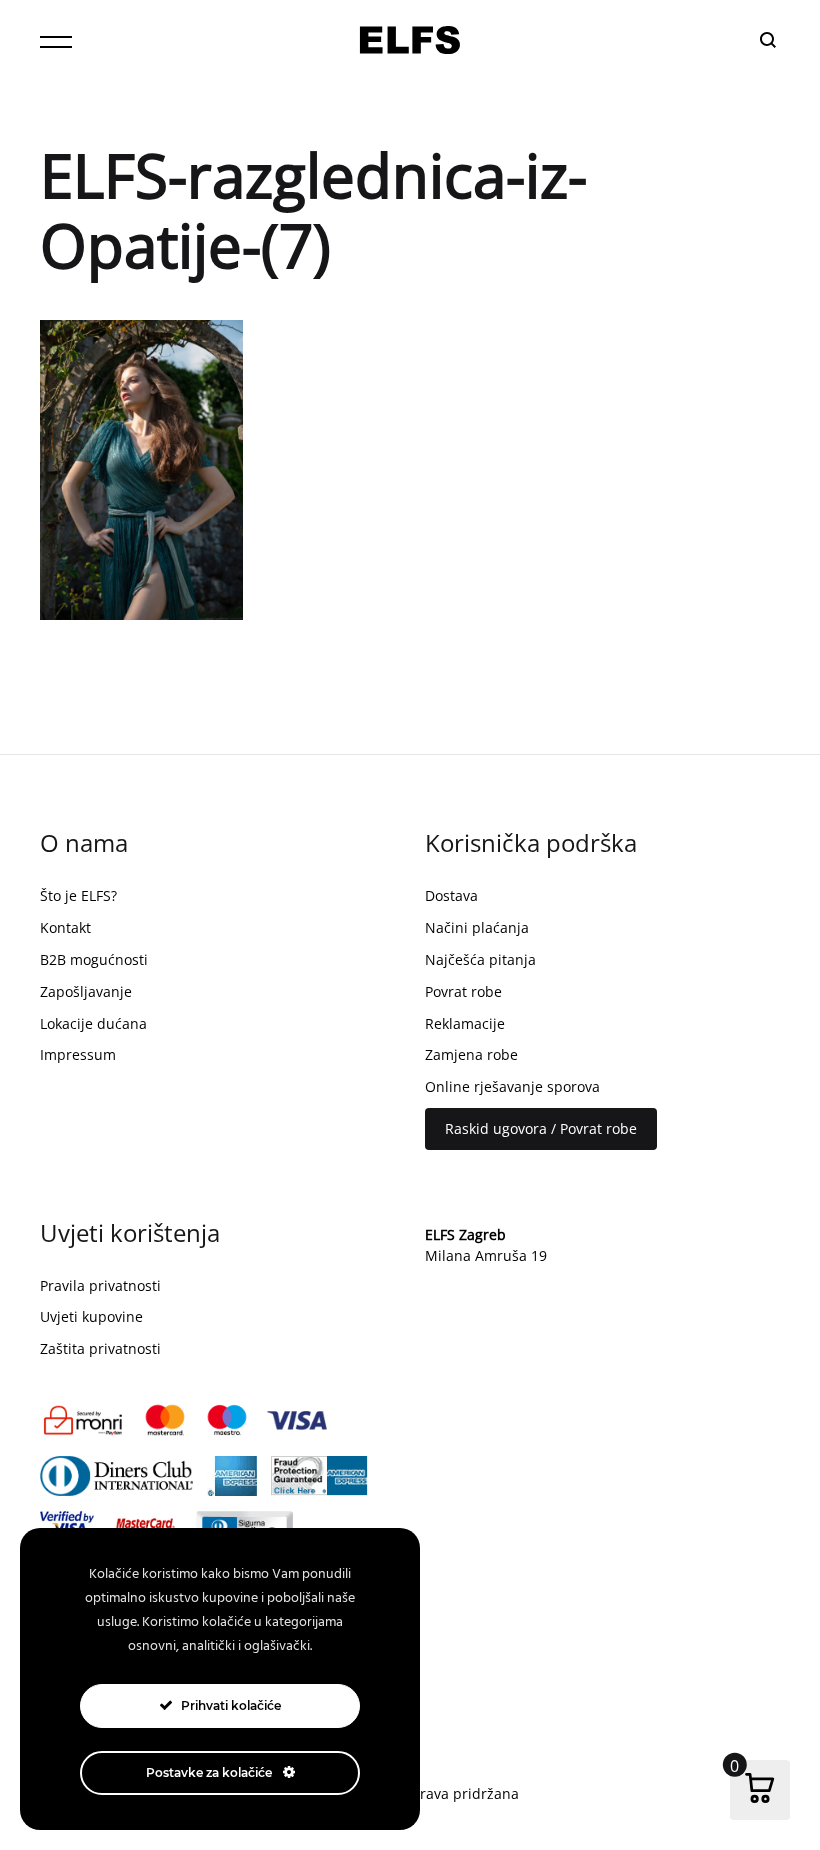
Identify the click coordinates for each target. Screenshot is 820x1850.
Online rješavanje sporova (512, 1086)
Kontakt (65, 927)
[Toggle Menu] (56, 42)
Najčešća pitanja (480, 959)
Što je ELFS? (78, 895)
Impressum (78, 1054)
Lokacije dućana (93, 1023)
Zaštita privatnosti (100, 1348)
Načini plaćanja (477, 927)
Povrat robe (463, 991)
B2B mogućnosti (94, 959)
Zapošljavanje (86, 991)
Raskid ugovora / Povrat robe (541, 1128)
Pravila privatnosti (100, 1285)
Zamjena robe (471, 1054)
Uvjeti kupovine (91, 1316)
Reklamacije (465, 1023)
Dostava (451, 895)
